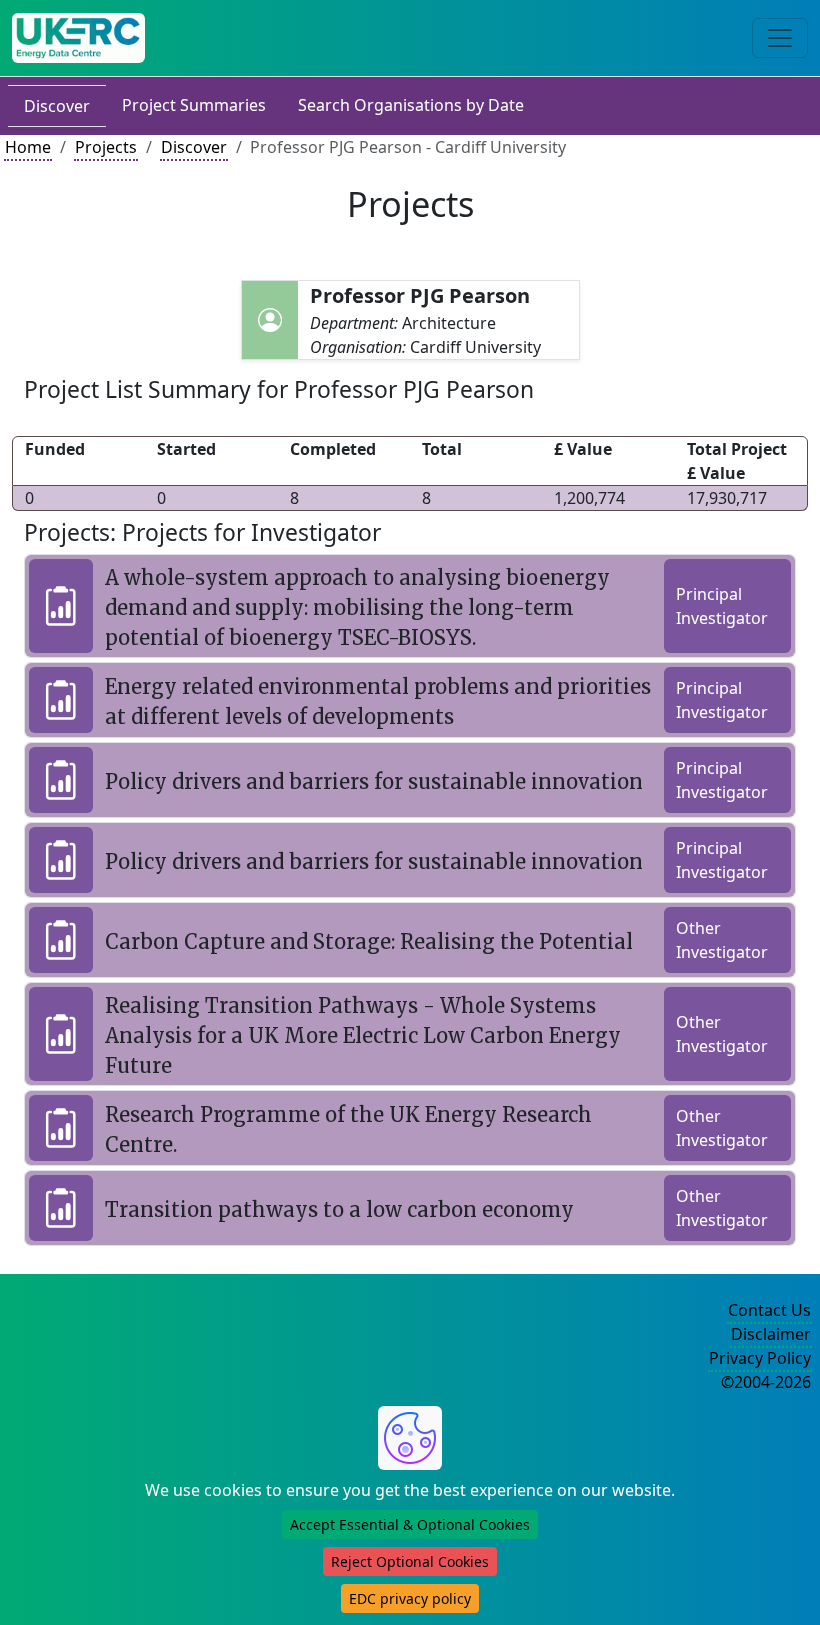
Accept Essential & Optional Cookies (410, 1524)
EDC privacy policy (410, 1598)
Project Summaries (194, 105)
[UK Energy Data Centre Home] (78, 38)
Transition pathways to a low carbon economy (339, 1209)
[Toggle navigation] (780, 38)
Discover (57, 106)
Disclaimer (771, 1334)
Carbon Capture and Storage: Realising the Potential (369, 941)
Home (28, 147)
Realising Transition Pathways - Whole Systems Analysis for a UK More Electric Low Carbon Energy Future (363, 1035)
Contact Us (769, 1310)
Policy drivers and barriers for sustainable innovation (374, 781)
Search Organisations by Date (411, 105)
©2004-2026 (766, 1382)
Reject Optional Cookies (410, 1561)
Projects (106, 147)
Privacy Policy (760, 1358)
